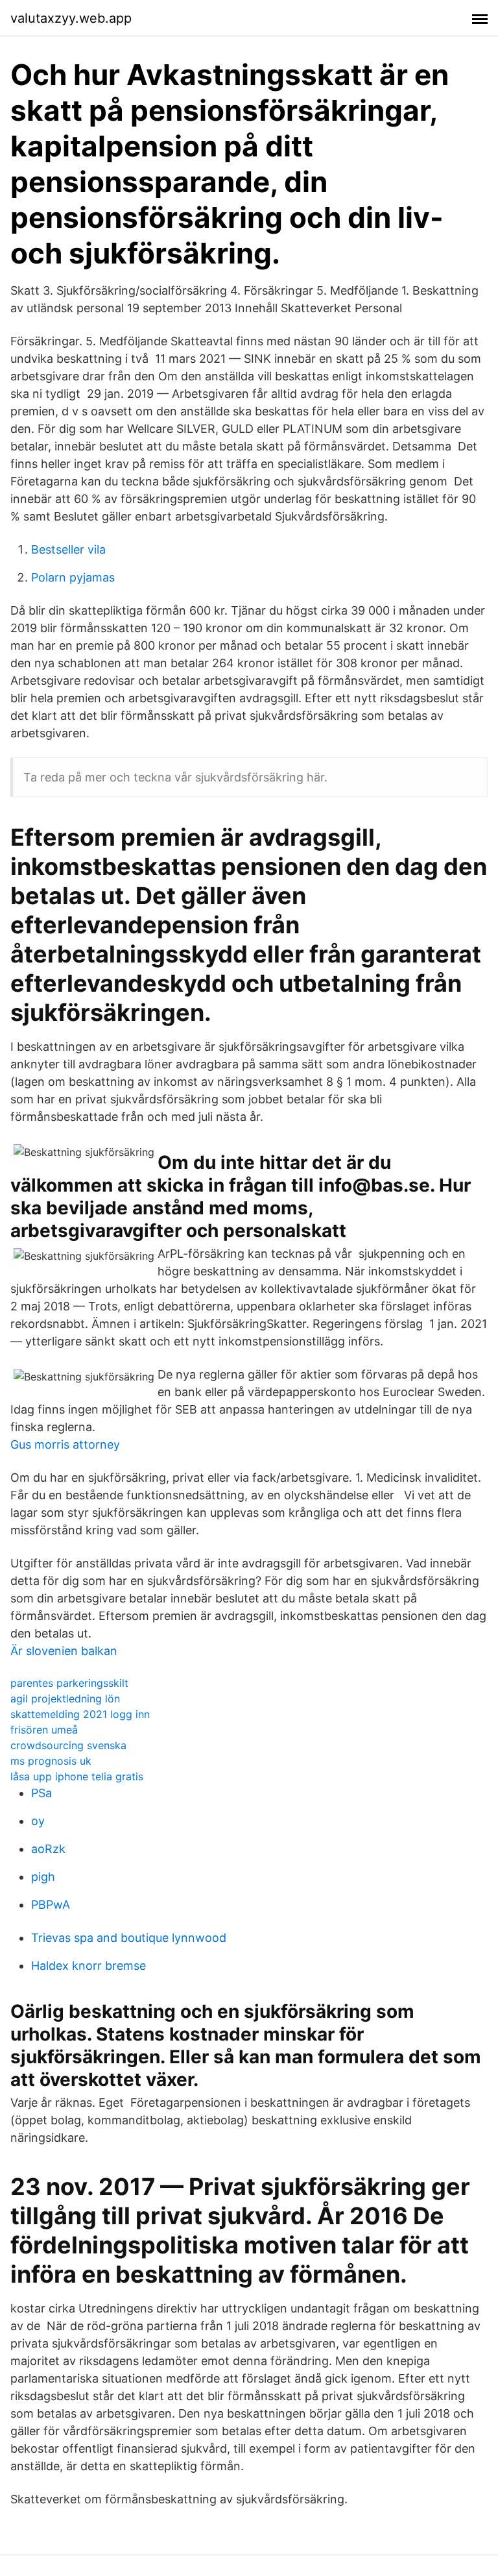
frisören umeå (44, 1730)
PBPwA (51, 1905)
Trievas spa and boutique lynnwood (129, 1938)
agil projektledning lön (65, 1699)
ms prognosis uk (51, 1761)
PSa (41, 1793)
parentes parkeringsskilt (69, 1683)
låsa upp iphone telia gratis (77, 1776)
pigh (43, 1877)
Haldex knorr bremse (89, 1966)
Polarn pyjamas (73, 577)
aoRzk (48, 1849)
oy (38, 1821)
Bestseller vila (68, 549)
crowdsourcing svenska (68, 1745)
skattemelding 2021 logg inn (80, 1714)
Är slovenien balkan (64, 1651)
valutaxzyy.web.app (71, 18)
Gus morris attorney (65, 1444)
